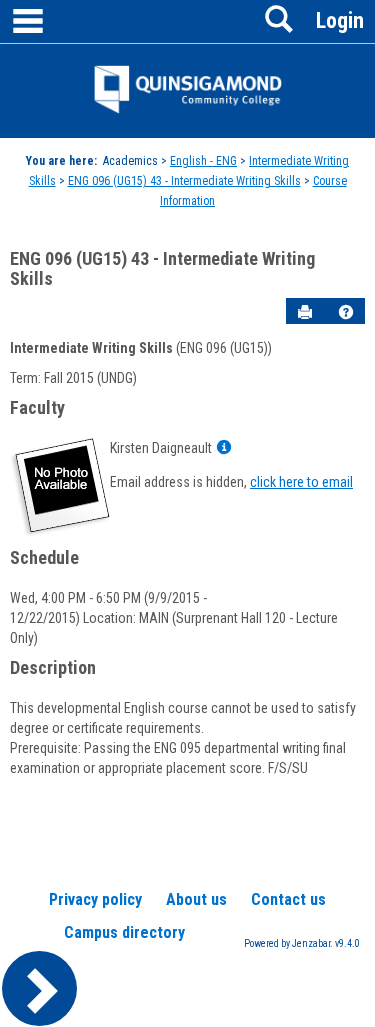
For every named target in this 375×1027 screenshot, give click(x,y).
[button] (346, 312)
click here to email (301, 482)
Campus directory (124, 932)
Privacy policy (95, 899)
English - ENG (203, 161)
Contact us (288, 899)
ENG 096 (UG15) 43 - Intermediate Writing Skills (184, 181)
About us (196, 899)
